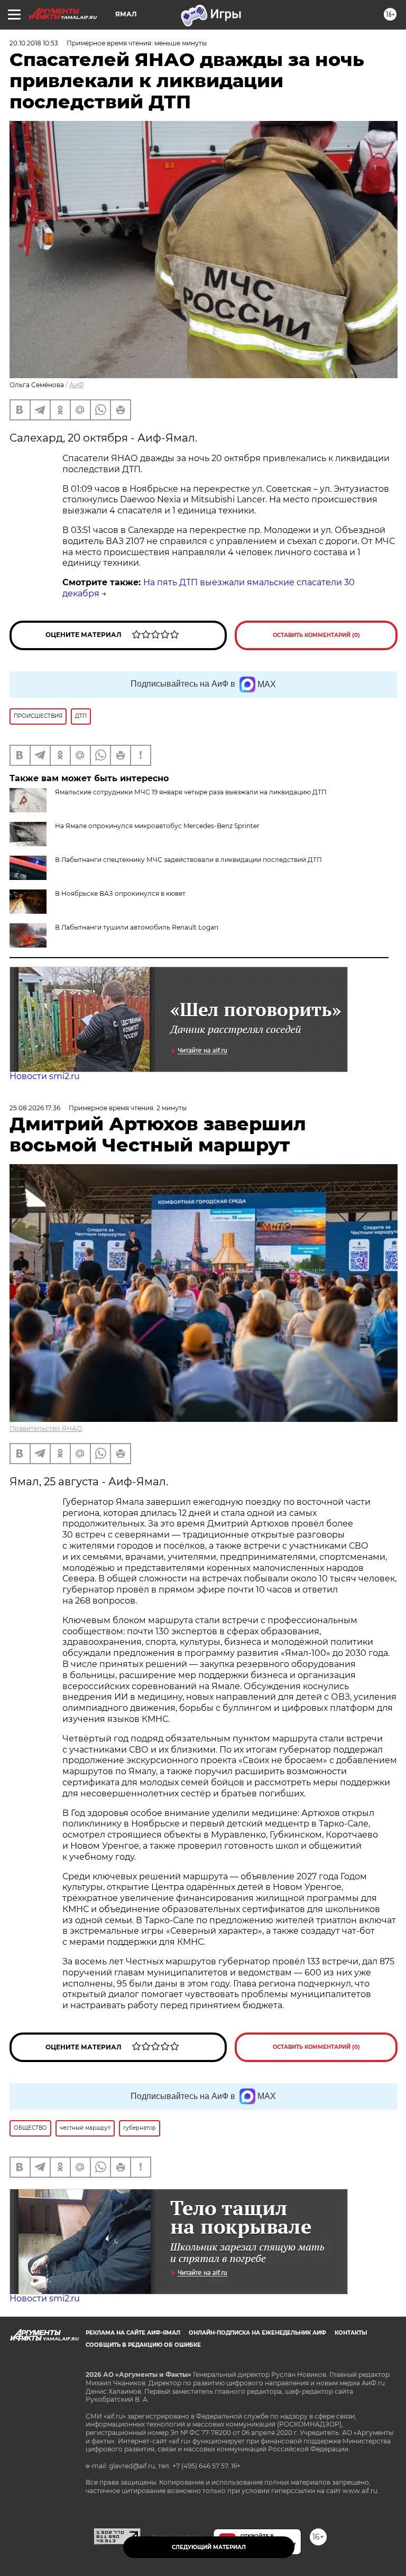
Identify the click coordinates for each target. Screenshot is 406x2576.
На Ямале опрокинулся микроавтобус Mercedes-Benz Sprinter (157, 826)
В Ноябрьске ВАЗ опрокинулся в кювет (120, 893)
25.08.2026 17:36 (35, 1108)
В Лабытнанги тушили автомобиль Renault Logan (137, 927)
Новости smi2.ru (45, 1076)
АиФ (77, 385)
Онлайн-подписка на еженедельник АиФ (257, 2333)
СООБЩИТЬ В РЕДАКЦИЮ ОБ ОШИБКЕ (143, 2345)
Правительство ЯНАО (46, 1428)
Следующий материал (209, 2547)
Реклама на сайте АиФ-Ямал (133, 2333)
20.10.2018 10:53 (34, 43)
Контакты (351, 2333)
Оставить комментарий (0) (316, 635)
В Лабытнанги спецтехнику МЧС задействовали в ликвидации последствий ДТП (188, 860)
